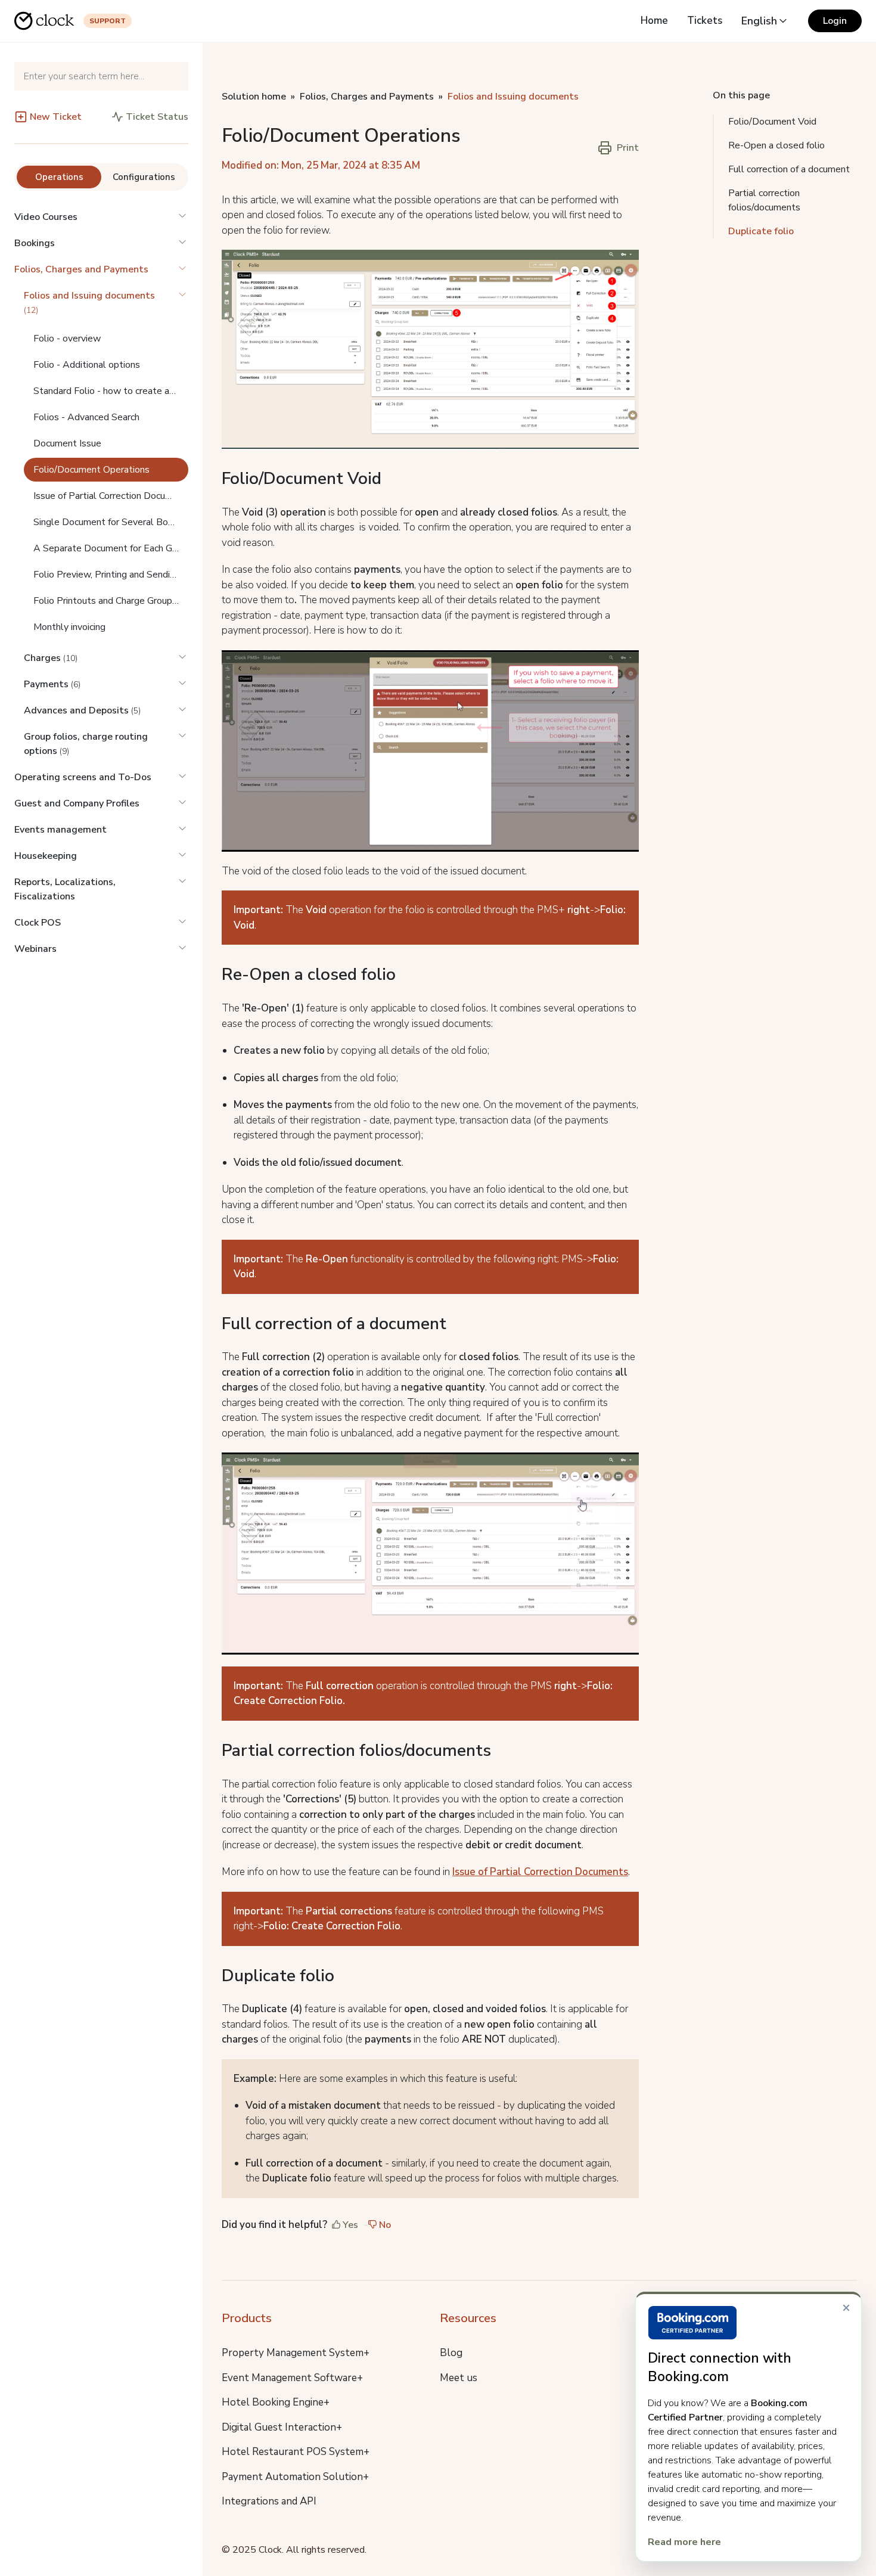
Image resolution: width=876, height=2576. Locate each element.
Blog (451, 2353)
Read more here (684, 2542)
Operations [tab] (59, 177)
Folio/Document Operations (91, 470)
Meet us (459, 2378)
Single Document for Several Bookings (111, 522)
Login (835, 21)
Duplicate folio (761, 231)
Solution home (254, 97)
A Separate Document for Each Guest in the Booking (111, 548)
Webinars (35, 949)
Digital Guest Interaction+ (282, 2427)
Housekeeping (46, 856)
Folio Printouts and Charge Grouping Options (111, 601)
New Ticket (56, 117)
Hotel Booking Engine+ (276, 2402)
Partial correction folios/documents (764, 200)
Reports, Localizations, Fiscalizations (65, 889)
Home (654, 21)
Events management (60, 830)
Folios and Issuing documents (513, 97)
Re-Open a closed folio (776, 145)
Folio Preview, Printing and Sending (107, 575)
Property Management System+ (296, 2353)
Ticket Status (157, 117)
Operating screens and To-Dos (83, 777)
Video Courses (46, 217)
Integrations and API (269, 2501)
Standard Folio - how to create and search (111, 391)
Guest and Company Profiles (77, 803)
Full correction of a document (789, 169)
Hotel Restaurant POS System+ (296, 2452)
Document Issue (67, 443)
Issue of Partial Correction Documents (111, 496)
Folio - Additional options (87, 365)
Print (628, 148)
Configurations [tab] (144, 177)
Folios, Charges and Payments (81, 269)
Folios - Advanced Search (86, 417)
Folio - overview (67, 339)
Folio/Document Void (772, 122)
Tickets (705, 21)
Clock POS (38, 923)
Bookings (35, 243)
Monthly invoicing (69, 627)
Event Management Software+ (292, 2378)
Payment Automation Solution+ (295, 2477)
